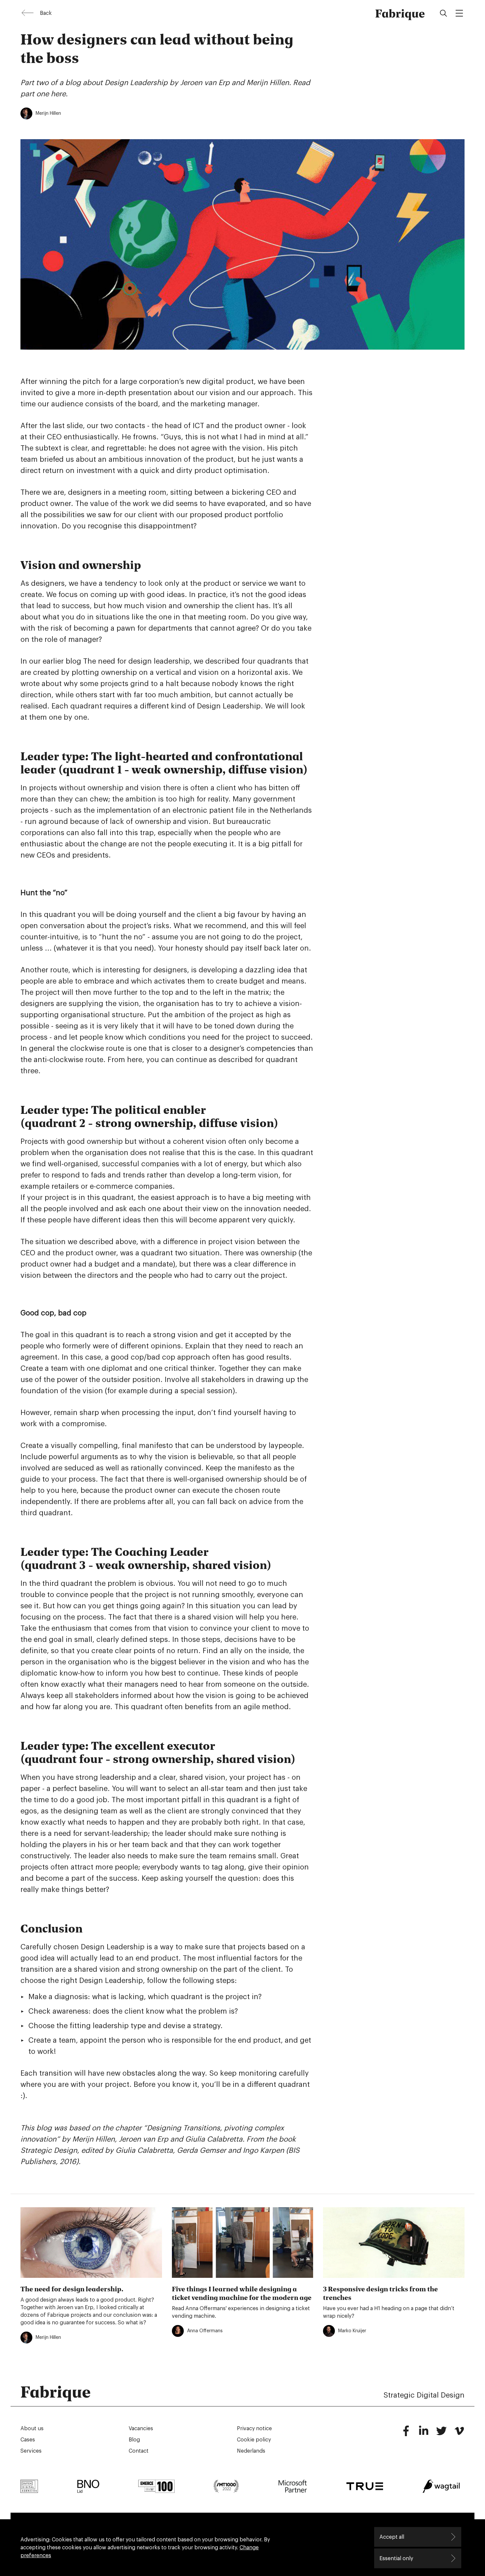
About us (32, 2429)
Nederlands (251, 2451)
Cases (28, 2440)
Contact (139, 2451)
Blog (134, 2440)
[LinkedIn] (424, 2434)
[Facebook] (406, 2434)
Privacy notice (254, 2429)
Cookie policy (254, 2440)
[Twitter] (441, 2434)
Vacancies (141, 2429)
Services (31, 2451)
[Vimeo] (459, 2434)
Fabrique (400, 13)
